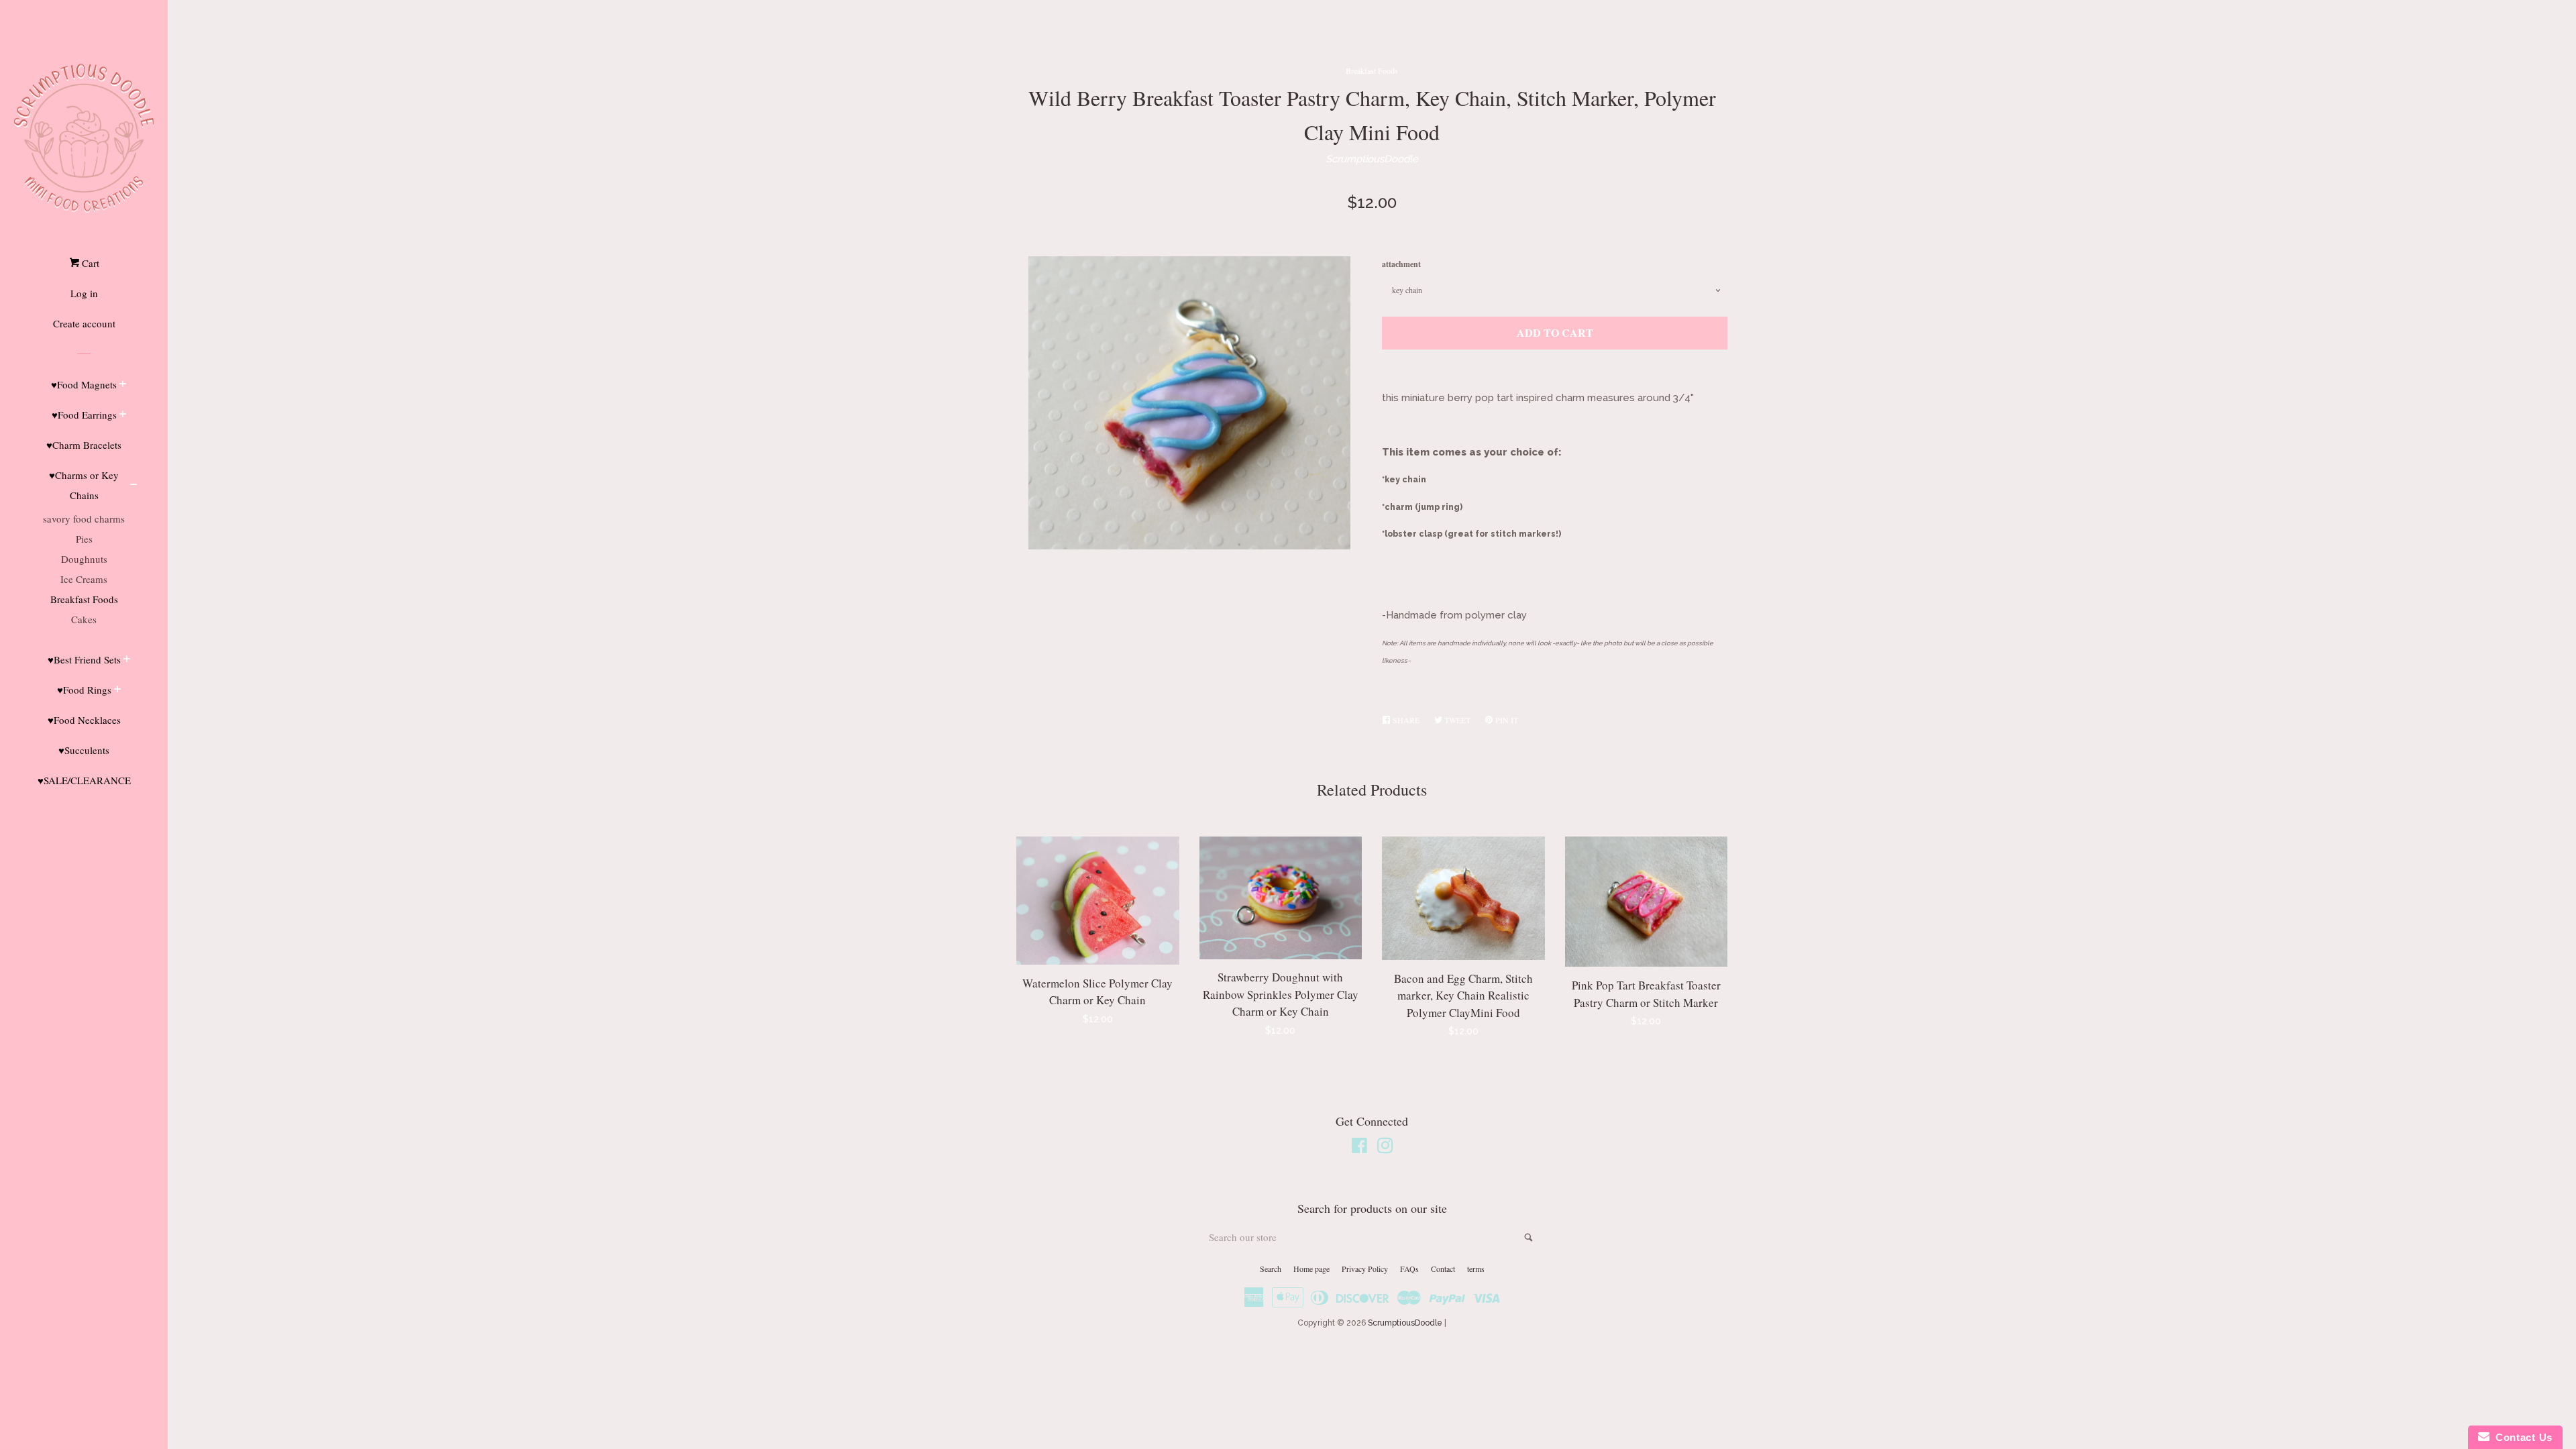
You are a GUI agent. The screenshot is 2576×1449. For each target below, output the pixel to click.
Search (1271, 1269)
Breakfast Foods (84, 599)
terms (1476, 1269)
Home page (1311, 1269)
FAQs (1409, 1269)
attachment (1401, 264)
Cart (89, 263)
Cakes (84, 619)
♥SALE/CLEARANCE (84, 780)
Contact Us (2521, 1437)
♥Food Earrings (84, 415)
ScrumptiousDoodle (1372, 159)
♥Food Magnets (84, 384)
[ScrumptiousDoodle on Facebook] (1359, 1148)
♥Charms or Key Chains (84, 485)
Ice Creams (84, 579)
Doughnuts (84, 559)
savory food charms (84, 519)
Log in (84, 293)
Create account (84, 323)
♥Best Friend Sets (84, 659)
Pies (84, 539)
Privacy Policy (1365, 1269)
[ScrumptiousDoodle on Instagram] (1385, 1148)
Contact (1443, 1269)
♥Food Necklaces (84, 720)
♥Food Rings (84, 690)
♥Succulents (84, 750)
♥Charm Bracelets (84, 445)
